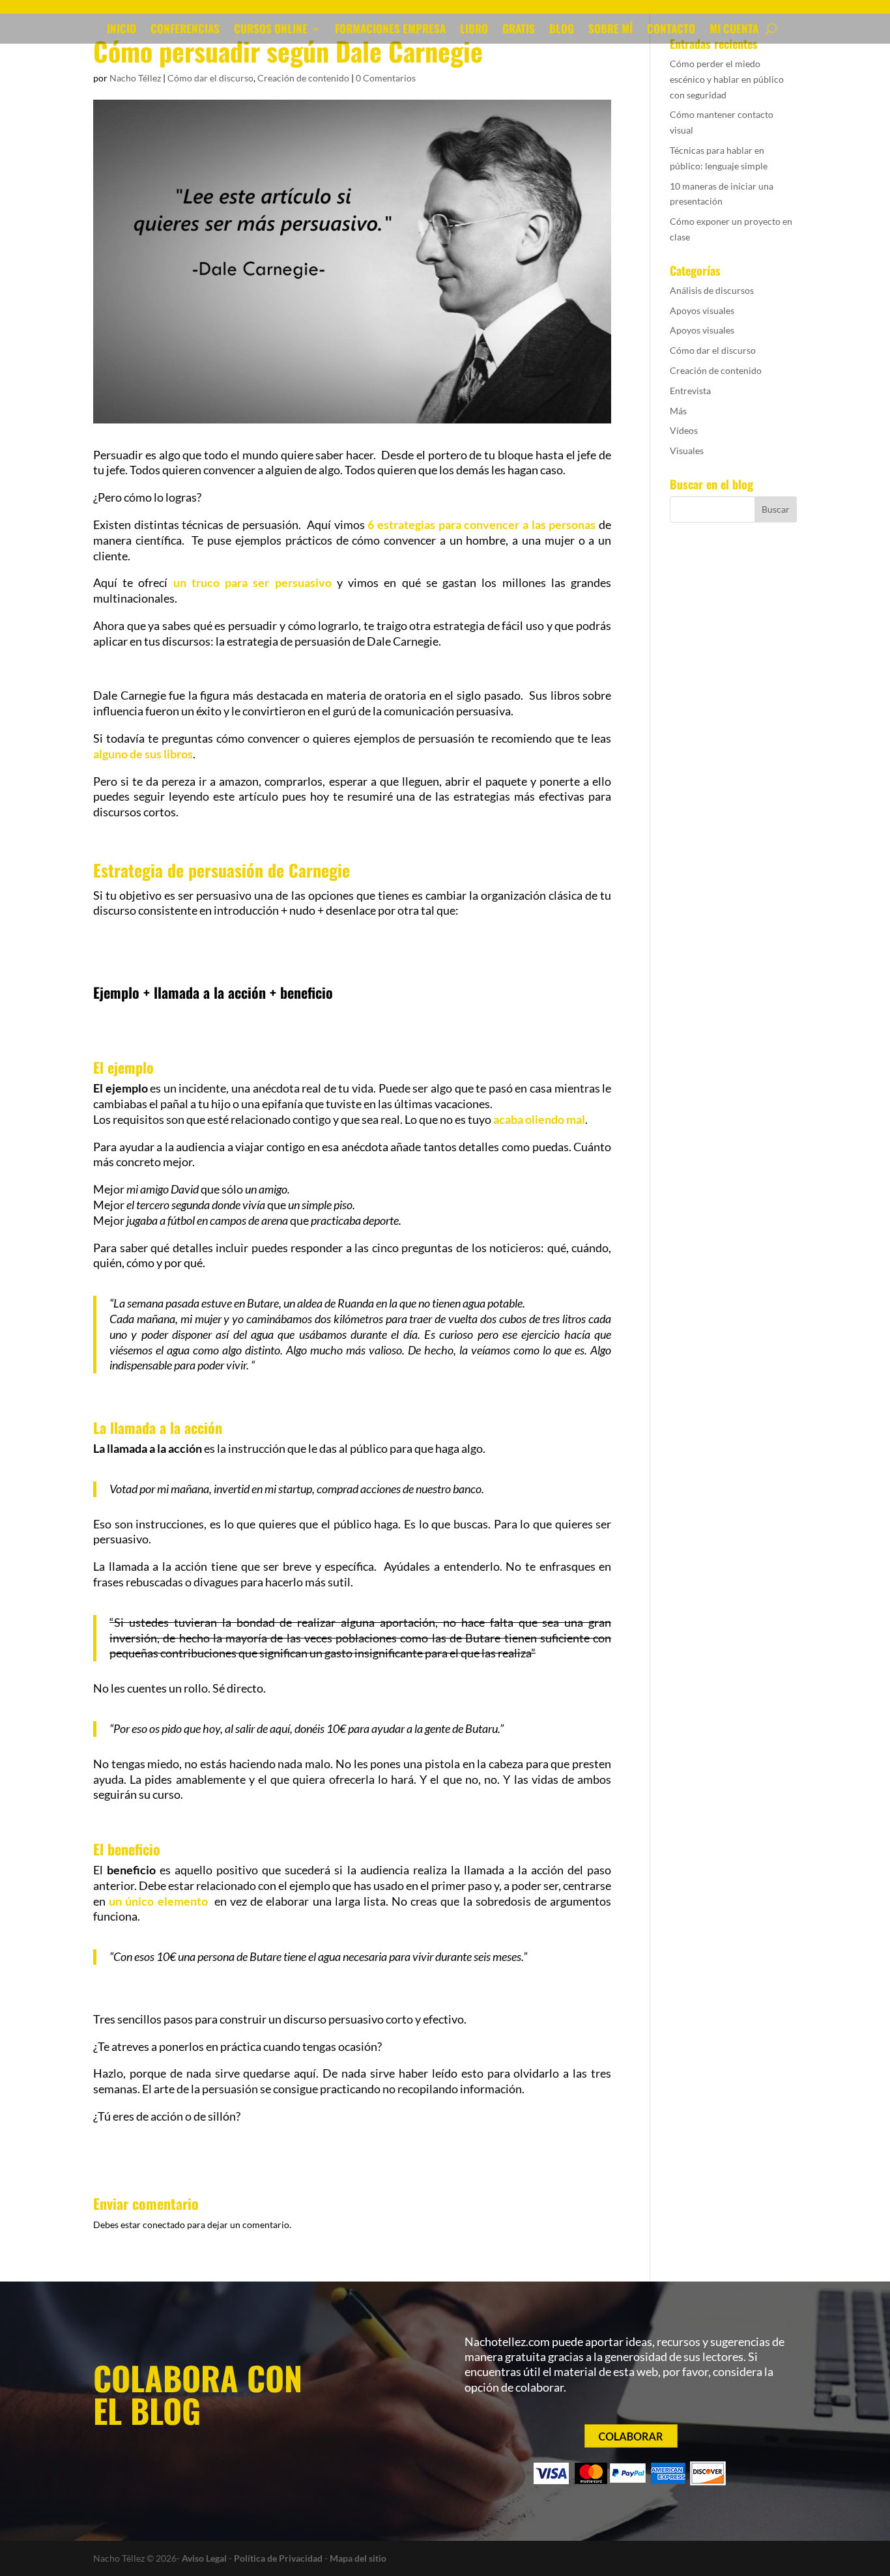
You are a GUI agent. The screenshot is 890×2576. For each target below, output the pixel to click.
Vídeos (684, 430)
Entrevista (690, 391)
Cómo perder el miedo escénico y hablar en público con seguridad (727, 79)
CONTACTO (671, 30)
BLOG (562, 30)
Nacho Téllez (135, 78)
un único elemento (158, 1901)
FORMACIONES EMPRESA (390, 30)
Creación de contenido (303, 78)
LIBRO (474, 30)
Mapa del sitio (358, 2558)
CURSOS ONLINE (271, 30)
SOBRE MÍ (610, 30)
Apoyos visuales (702, 310)
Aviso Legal (204, 2558)
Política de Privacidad (278, 2558)
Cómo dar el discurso (210, 78)
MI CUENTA (734, 30)
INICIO (122, 30)
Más (678, 411)
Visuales (687, 451)
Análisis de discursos (712, 290)
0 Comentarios (386, 78)
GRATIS (519, 30)
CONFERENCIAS (185, 30)
